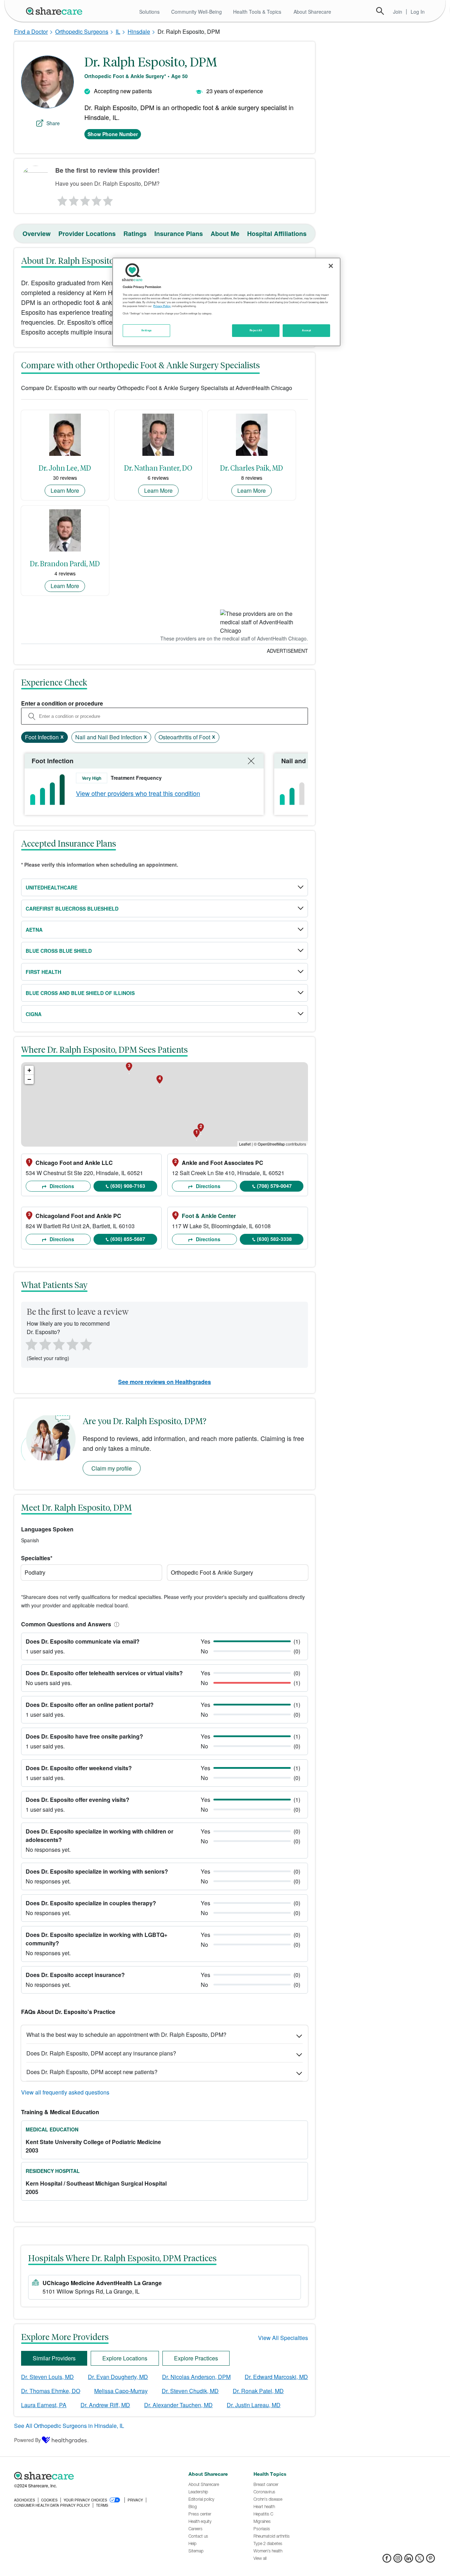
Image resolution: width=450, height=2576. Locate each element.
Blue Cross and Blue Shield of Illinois (80, 993)
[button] (115, 1624)
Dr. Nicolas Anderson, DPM (196, 2377)
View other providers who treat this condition (138, 793)
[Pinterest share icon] (430, 2560)
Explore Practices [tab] (196, 2358)
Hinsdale (139, 31)
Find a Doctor (31, 31)
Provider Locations (87, 234)
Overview (37, 234)
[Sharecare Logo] (56, 11)
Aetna (34, 930)
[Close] (331, 266)
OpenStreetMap (271, 1144)
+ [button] (29, 1070)
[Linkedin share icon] (409, 2560)
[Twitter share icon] (420, 2560)
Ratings (135, 234)
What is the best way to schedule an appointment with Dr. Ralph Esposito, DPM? (126, 2035)
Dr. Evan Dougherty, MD (118, 2377)
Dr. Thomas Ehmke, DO (51, 2391)
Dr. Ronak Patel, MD (258, 2391)
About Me (225, 234)
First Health (43, 972)
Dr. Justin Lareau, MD (254, 2405)
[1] (61, 199)
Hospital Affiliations (277, 234)
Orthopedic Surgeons (82, 31)
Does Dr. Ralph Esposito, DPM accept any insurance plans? (101, 2053)
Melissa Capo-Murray (121, 2391)
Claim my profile (112, 1468)
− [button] (29, 1079)
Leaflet (245, 1144)
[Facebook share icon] (387, 2560)
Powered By (27, 2440)
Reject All (256, 330)
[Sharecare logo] (91, 2476)
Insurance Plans (179, 234)
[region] (226, 302)
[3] (85, 199)
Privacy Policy (162, 306)
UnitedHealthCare (52, 887)
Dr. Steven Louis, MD (47, 2377)
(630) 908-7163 (128, 1186)
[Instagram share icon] (398, 2560)
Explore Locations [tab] (125, 2358)
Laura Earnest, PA (44, 2405)
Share (53, 123)
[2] (73, 199)
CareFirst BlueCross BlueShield (72, 908)
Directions (61, 1186)
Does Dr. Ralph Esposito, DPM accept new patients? (92, 2072)
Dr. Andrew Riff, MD (105, 2405)
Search (380, 11)
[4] (97, 199)
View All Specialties (283, 2338)
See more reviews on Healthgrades (165, 1382)
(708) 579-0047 (274, 1186)
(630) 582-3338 (274, 1239)
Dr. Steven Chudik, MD (190, 2391)
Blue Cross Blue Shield (59, 951)
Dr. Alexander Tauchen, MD (178, 2405)
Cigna (34, 1014)
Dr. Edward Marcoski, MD (276, 2377)
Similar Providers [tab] (54, 2358)
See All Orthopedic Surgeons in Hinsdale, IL (69, 2426)
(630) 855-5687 (128, 1239)
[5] (108, 199)
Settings (147, 330)
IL (118, 31)
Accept (306, 330)
